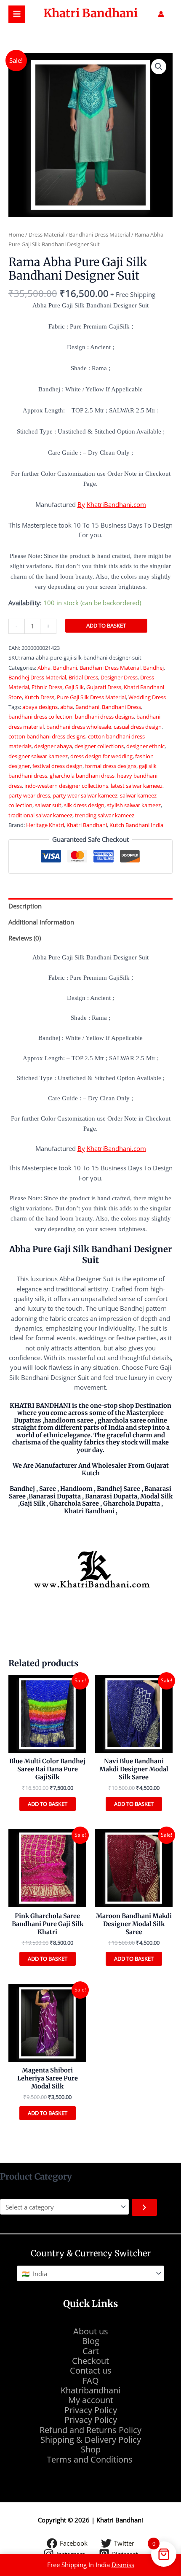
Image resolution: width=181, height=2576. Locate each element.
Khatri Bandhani (90, 13)
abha (67, 707)
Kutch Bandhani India (136, 825)
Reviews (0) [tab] (25, 938)
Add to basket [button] (48, 1804)
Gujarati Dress (104, 687)
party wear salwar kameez (85, 795)
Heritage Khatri (45, 825)
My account (91, 2400)
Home (16, 234)
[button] (159, 67)
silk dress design (84, 805)
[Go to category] (144, 2207)
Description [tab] (25, 906)
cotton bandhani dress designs (47, 736)
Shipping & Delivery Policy (91, 2440)
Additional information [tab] (41, 922)
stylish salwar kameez (134, 805)
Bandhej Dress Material (37, 677)
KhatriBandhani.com (116, 504)
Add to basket (106, 625)
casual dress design (138, 727)
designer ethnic (145, 746)
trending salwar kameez (105, 815)
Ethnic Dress (47, 687)
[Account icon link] (161, 14)
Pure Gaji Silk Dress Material (91, 697)
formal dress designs (111, 766)
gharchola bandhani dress (82, 776)
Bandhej (153, 668)
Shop (91, 2449)
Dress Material (47, 234)
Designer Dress (119, 677)
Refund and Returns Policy (90, 2430)
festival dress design (57, 766)
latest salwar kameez (137, 786)
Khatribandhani (90, 2390)
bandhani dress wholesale (79, 727)
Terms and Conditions (91, 2459)
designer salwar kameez (38, 756)
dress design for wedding (101, 756)
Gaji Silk (74, 687)
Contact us (91, 2370)
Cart (91, 2351)
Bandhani (65, 668)
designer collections (99, 746)
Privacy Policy (91, 2410)
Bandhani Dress (121, 707)
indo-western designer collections (66, 786)
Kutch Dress (39, 697)
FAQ (91, 2381)
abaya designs (40, 707)
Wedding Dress (147, 697)
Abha (44, 668)
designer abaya (53, 746)
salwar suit (48, 805)
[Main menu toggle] (17, 14)
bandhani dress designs (104, 717)
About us (91, 2331)
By (81, 504)
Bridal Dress (83, 677)
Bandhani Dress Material (100, 234)
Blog (91, 2341)
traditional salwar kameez (40, 815)
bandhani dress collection (40, 717)
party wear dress (29, 795)
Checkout (90, 2361)
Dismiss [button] (123, 2565)
